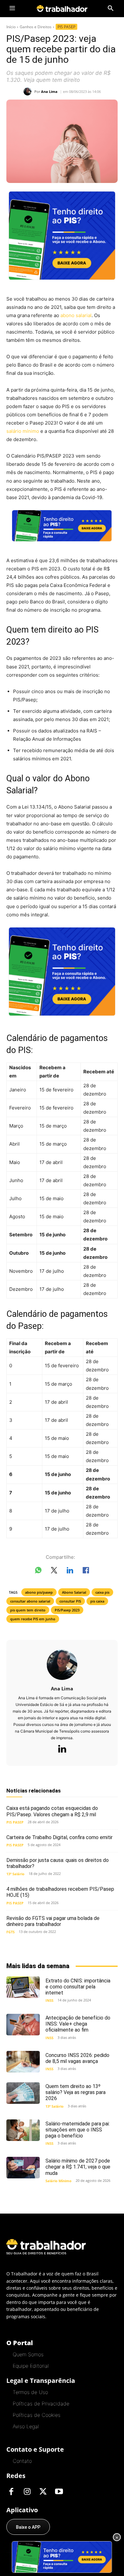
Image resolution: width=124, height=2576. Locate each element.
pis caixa (97, 1601)
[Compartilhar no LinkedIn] (70, 1571)
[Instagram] (27, 2492)
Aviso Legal (26, 2426)
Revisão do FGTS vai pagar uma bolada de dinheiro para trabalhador (53, 1921)
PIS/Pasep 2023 (67, 1610)
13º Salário (15, 1874)
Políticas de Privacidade (41, 2404)
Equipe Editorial (31, 2366)
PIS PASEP (66, 27)
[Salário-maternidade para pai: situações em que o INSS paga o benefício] (23, 2130)
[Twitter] (43, 2492)
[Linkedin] (62, 1749)
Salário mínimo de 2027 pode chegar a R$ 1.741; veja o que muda (78, 2167)
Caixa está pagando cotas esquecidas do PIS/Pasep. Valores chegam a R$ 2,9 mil (52, 1811)
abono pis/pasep (39, 1592)
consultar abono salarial (30, 1601)
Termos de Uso (30, 2392)
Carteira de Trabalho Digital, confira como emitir (59, 1837)
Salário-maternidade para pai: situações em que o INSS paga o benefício (78, 2130)
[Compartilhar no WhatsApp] (38, 1571)
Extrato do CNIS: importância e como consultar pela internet (78, 1987)
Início (11, 27)
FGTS (10, 1932)
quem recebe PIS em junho (33, 1619)
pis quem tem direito (28, 1610)
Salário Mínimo (59, 2181)
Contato (22, 2461)
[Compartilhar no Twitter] (54, 1571)
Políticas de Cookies (37, 2415)
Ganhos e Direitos (36, 27)
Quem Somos (28, 2354)
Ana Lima (49, 91)
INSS (49, 2000)
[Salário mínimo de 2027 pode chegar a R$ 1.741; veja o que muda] (23, 2168)
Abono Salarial (74, 1592)
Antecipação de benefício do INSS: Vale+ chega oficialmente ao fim (78, 2024)
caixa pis (102, 1592)
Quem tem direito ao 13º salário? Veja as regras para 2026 (76, 2092)
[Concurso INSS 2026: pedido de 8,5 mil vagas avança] (23, 2062)
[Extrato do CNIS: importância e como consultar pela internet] (23, 1987)
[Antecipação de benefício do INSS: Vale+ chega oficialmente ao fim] (23, 2025)
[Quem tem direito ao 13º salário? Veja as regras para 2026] (23, 2093)
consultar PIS (70, 1601)
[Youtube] (59, 2492)
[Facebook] (11, 2492)
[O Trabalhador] (62, 8)
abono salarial (76, 315)
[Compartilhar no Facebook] (86, 1571)
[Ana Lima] (29, 91)
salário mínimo (23, 431)
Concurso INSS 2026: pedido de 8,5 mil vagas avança (77, 2058)
